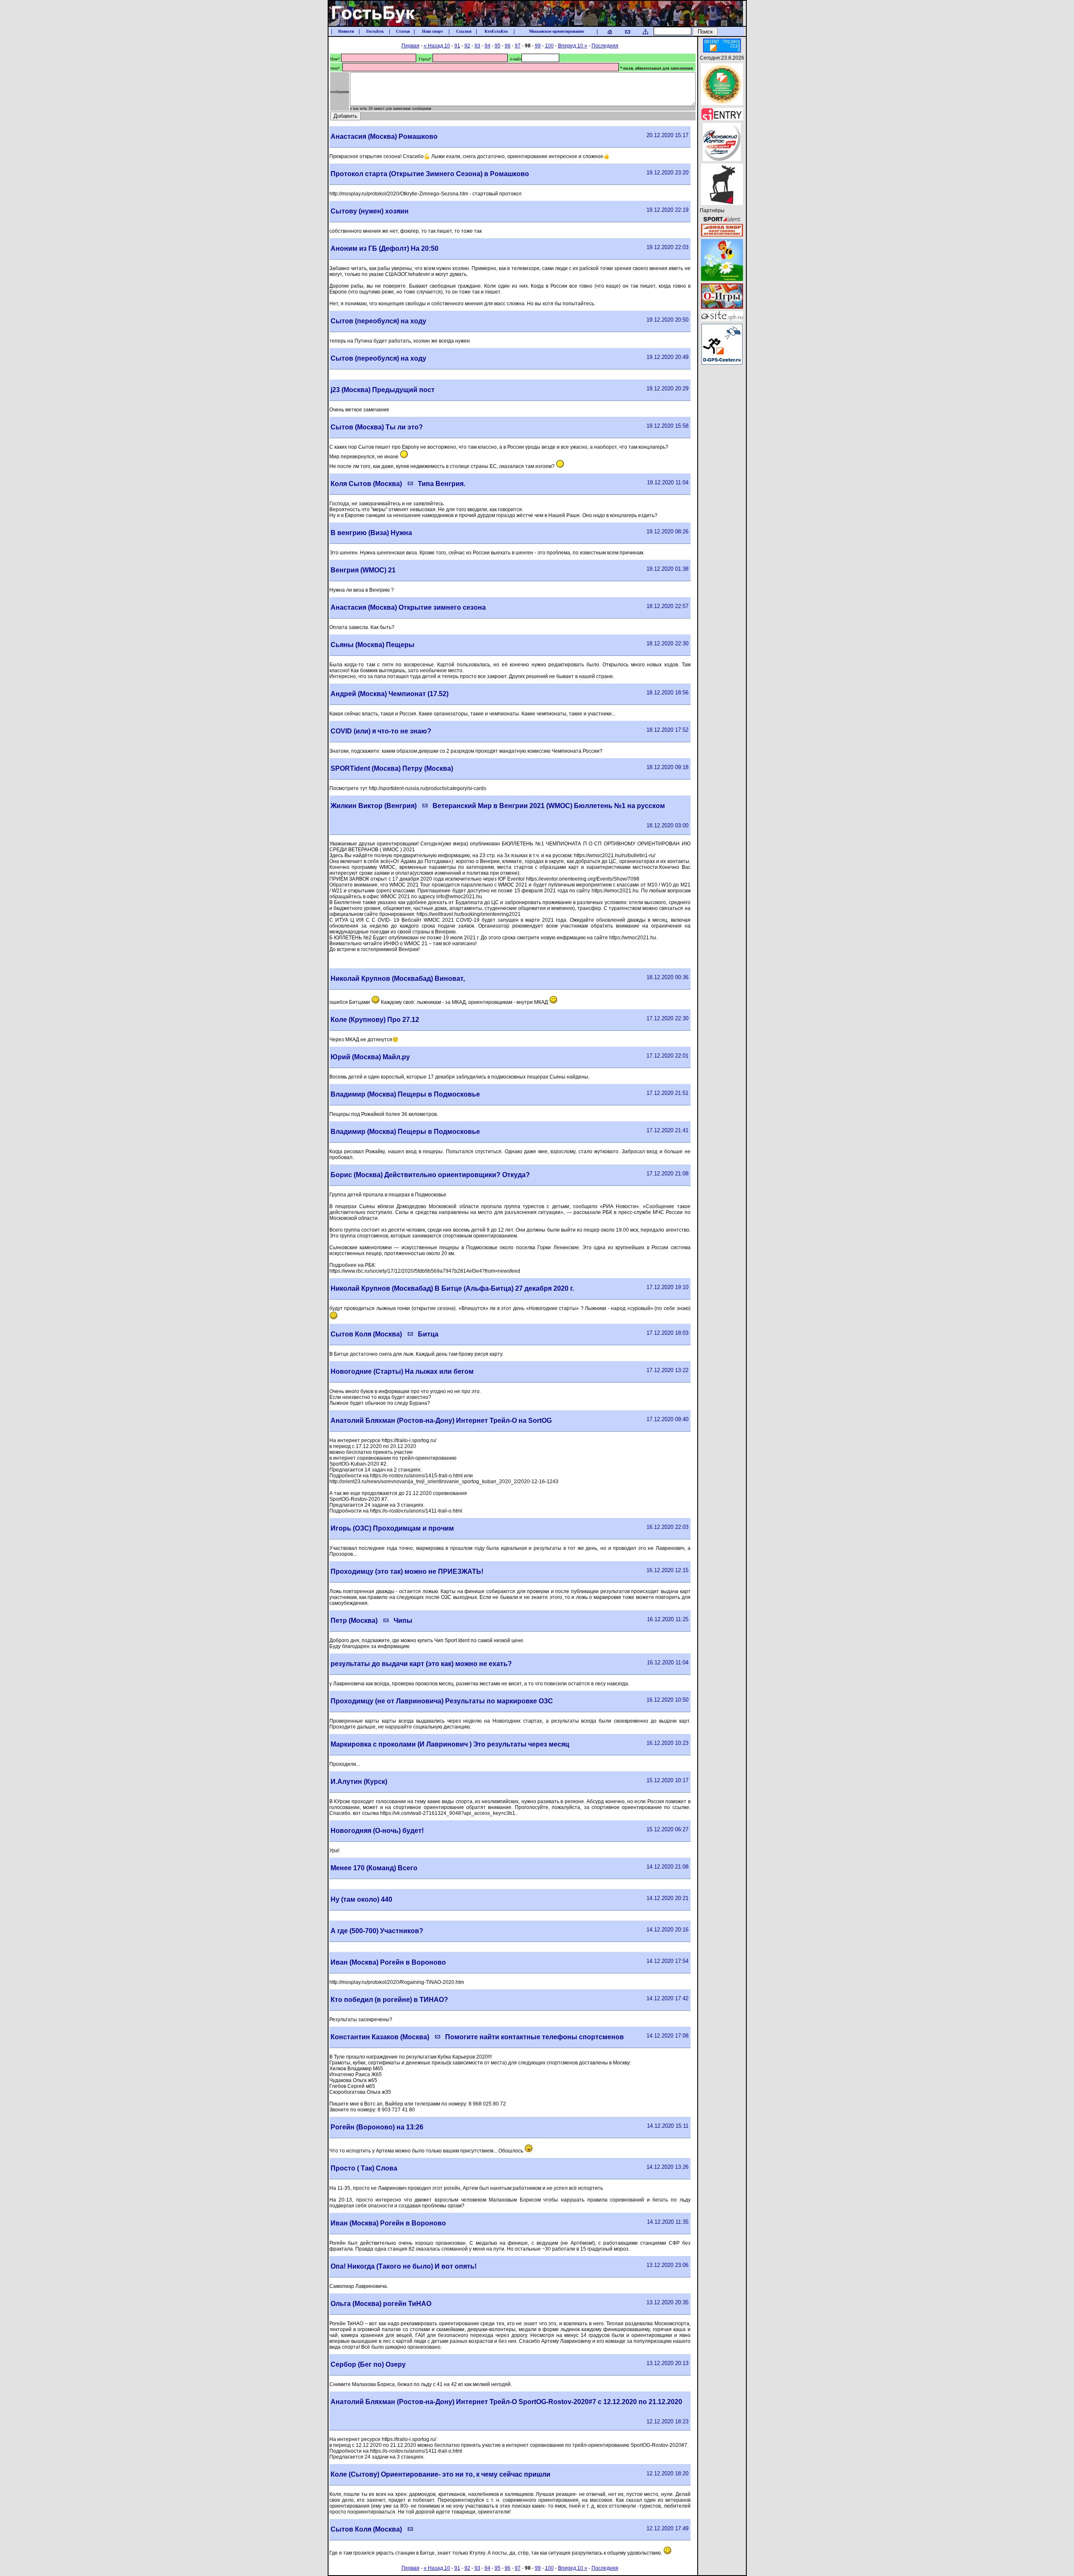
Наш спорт (433, 31)
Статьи (403, 31)
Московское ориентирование (557, 31)
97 (518, 46)
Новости (346, 31)
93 (477, 46)
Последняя (605, 46)
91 (457, 46)
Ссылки (464, 31)
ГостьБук (375, 31)
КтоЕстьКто (496, 31)
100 (549, 46)
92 (467, 46)
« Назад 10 (437, 46)
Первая (411, 46)
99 (538, 46)
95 (498, 46)
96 (508, 46)
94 (487, 46)
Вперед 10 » (573, 46)
